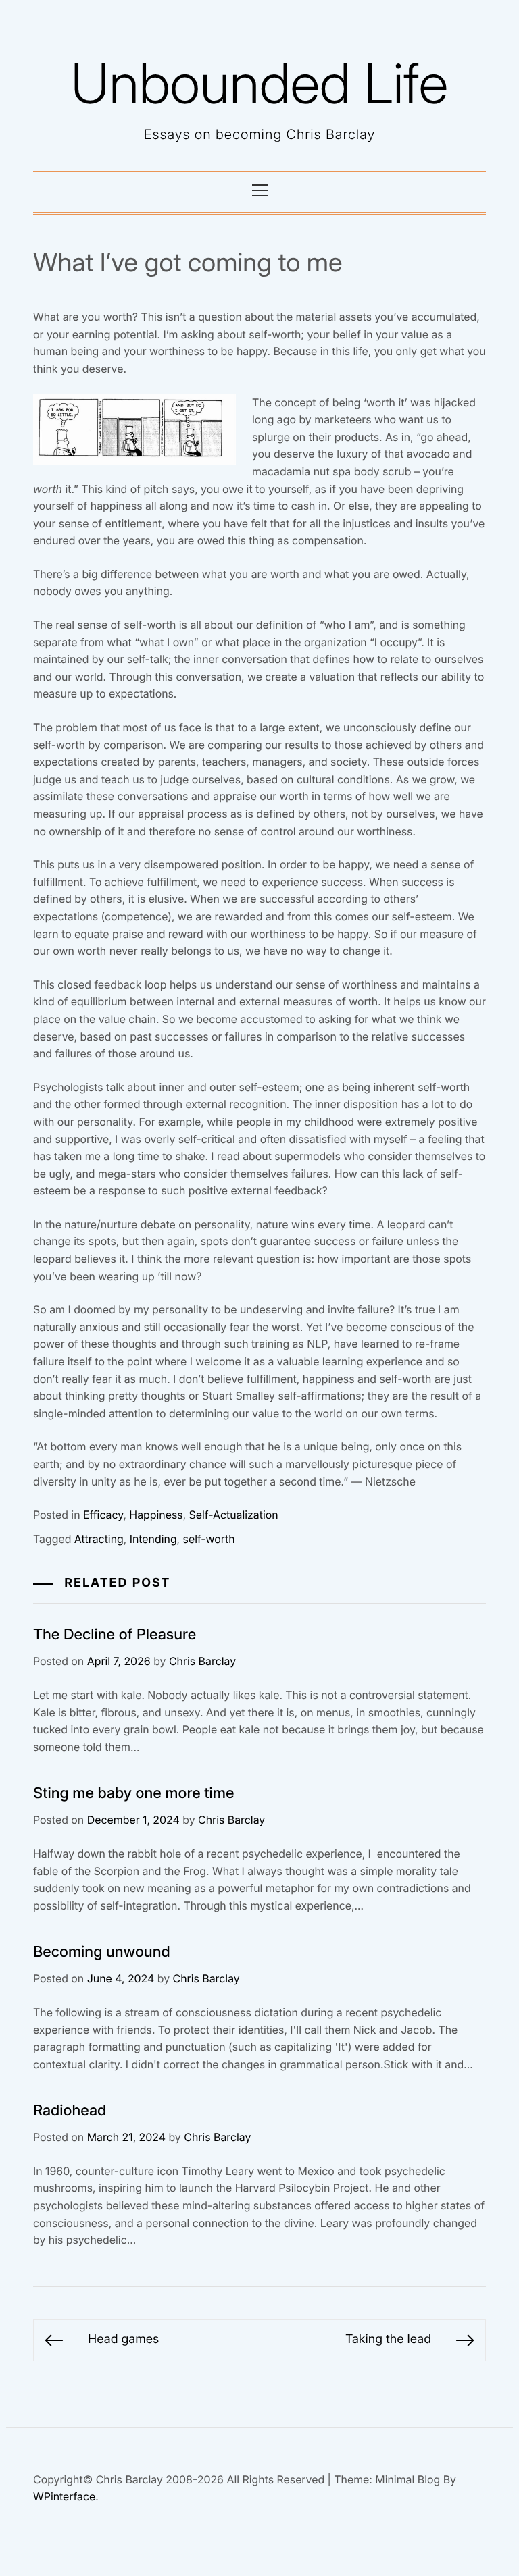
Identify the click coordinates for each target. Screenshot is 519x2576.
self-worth (209, 1539)
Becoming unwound (102, 1952)
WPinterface (64, 2496)
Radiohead (70, 2111)
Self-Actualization (234, 1515)
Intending (153, 1539)
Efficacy (103, 1515)
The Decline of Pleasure (115, 1635)
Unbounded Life (259, 83)
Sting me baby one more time (134, 1793)
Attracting (99, 1539)
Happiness (156, 1515)
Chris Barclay (202, 1661)
